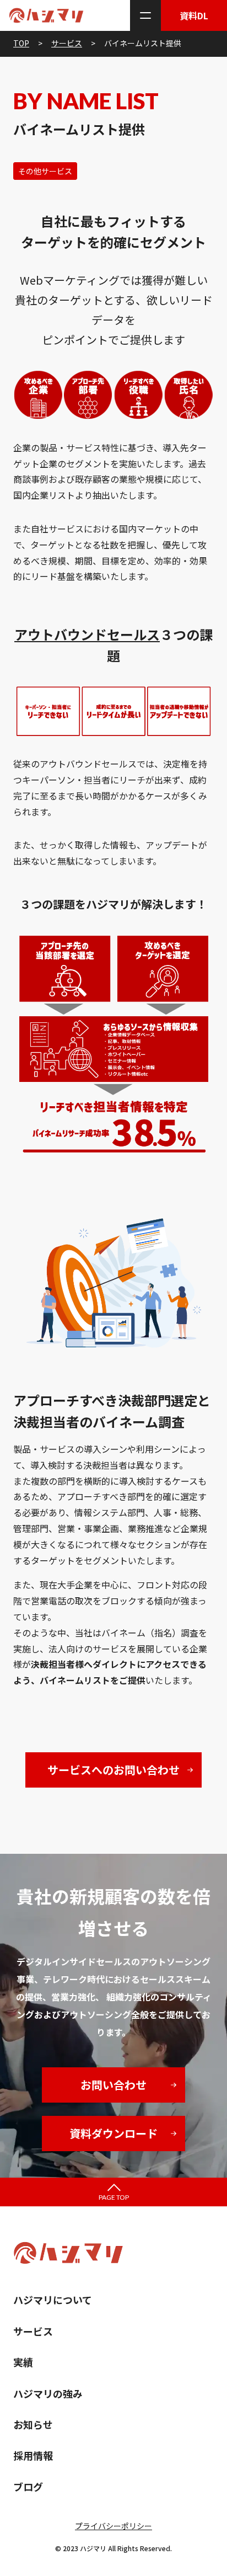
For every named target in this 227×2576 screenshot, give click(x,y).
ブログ (28, 2487)
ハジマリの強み (48, 2393)
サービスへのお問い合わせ (113, 1770)
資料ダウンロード (113, 2133)
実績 (23, 2362)
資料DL (194, 15)
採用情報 (33, 2455)
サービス (33, 2331)
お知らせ (33, 2424)
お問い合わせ (113, 2085)
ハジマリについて (53, 2300)
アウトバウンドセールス (87, 634)
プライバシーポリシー (113, 2526)
